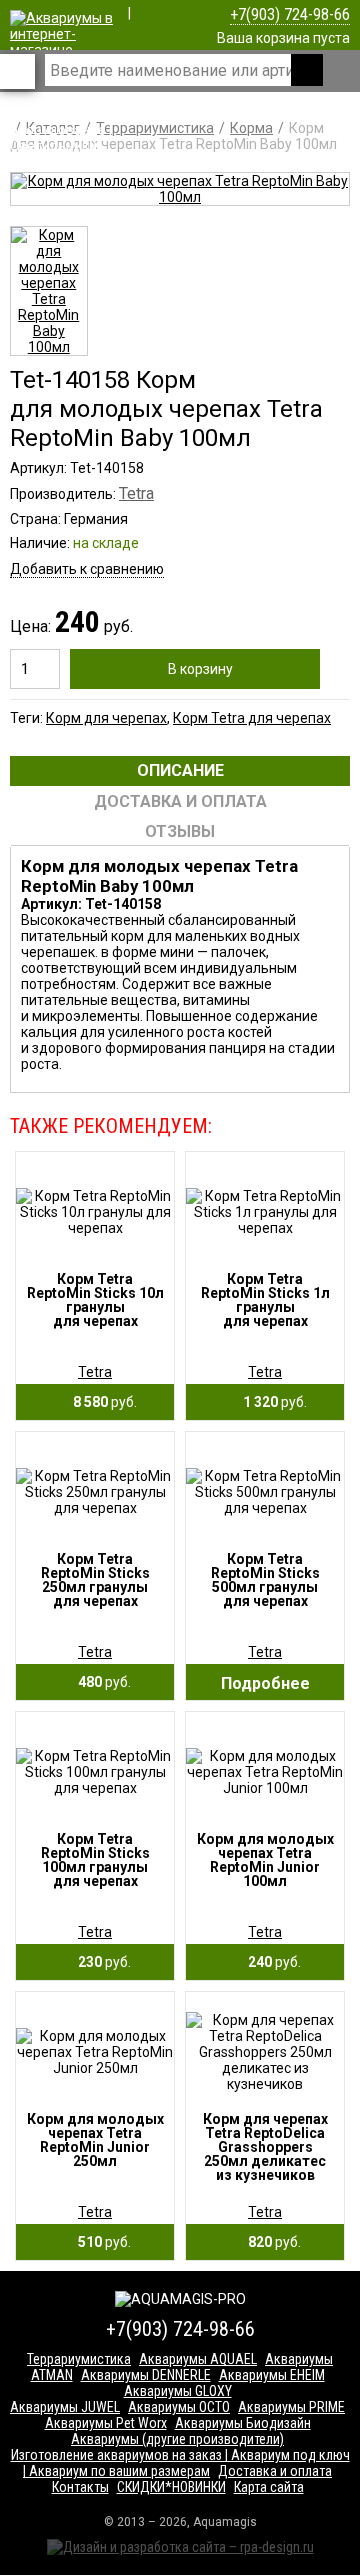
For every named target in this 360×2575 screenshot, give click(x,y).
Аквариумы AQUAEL (198, 2359)
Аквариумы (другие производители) (177, 2439)
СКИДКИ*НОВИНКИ (171, 2487)
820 (270, 2242)
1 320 (270, 1402)
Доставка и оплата (275, 2471)
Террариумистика (79, 2359)
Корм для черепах (106, 718)
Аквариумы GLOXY (178, 2391)
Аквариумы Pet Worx (106, 2423)
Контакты (80, 2487)
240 (270, 1962)
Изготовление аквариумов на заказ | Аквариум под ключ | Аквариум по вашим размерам (180, 2463)
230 (100, 1962)
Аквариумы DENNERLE (146, 2375)
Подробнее (265, 1683)
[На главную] (62, 162)
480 (100, 1682)
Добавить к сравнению (87, 569)
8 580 (100, 1402)
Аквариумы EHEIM (272, 2375)
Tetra (136, 493)
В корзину (200, 669)
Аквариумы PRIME (291, 2407)
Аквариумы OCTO (179, 2407)
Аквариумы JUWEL (65, 2407)
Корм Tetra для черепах (252, 718)
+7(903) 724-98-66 (290, 14)
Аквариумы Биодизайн (243, 2423)
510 (100, 2242)
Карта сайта (269, 2487)
